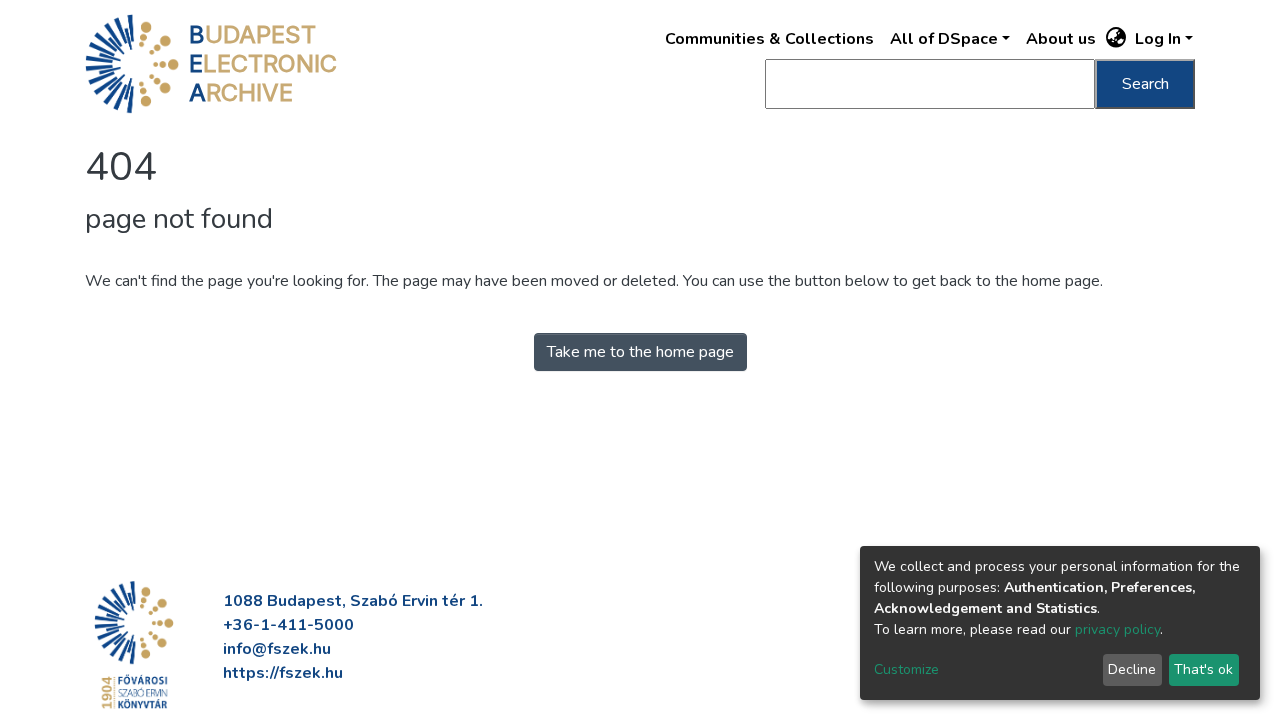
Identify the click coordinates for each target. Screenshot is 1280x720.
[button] (1116, 39)
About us (1061, 39)
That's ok (1203, 669)
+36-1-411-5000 (288, 625)
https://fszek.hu (283, 673)
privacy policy (1117, 629)
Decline (1132, 669)
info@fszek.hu (277, 649)
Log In (1158, 39)
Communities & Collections (769, 39)
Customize (906, 669)
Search (1145, 84)
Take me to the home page (640, 352)
